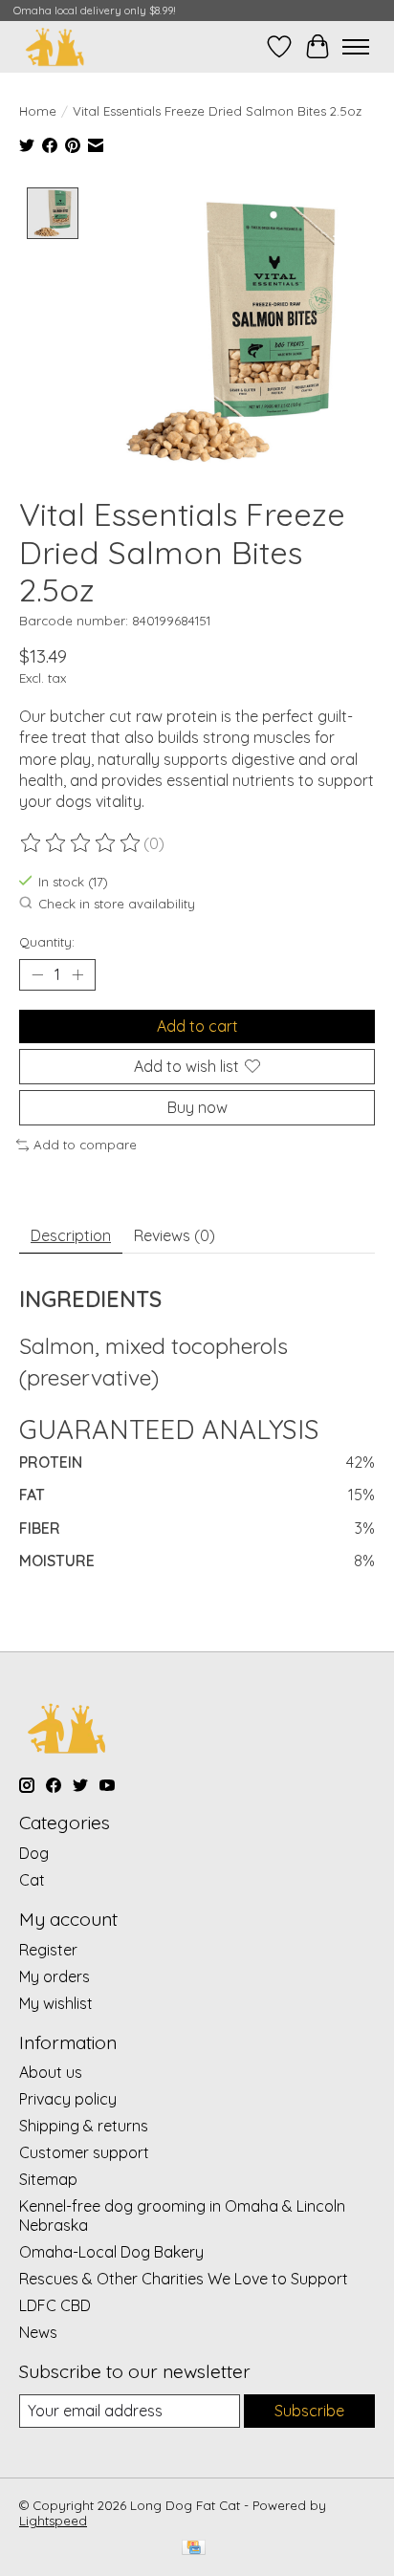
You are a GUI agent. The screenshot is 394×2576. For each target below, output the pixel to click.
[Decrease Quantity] (37, 974)
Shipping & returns (84, 2126)
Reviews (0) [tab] (175, 1235)
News (38, 2332)
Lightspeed (53, 2521)
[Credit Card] (194, 2549)
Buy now (197, 1107)
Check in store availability (117, 904)
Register (48, 1950)
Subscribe (309, 2411)
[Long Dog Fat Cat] (55, 46)
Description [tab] (71, 1235)
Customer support (84, 2152)
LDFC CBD (55, 2305)
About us (51, 2072)
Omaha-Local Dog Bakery (111, 2252)
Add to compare (85, 1145)
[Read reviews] (81, 843)
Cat (32, 1880)
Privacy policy (68, 2099)
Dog (34, 1853)
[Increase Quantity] (77, 974)
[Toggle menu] (356, 47)
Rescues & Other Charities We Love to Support (184, 2279)
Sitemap (48, 2179)
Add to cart (197, 1026)
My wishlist (56, 2003)
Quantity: (47, 942)
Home (38, 111)
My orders (55, 1976)
